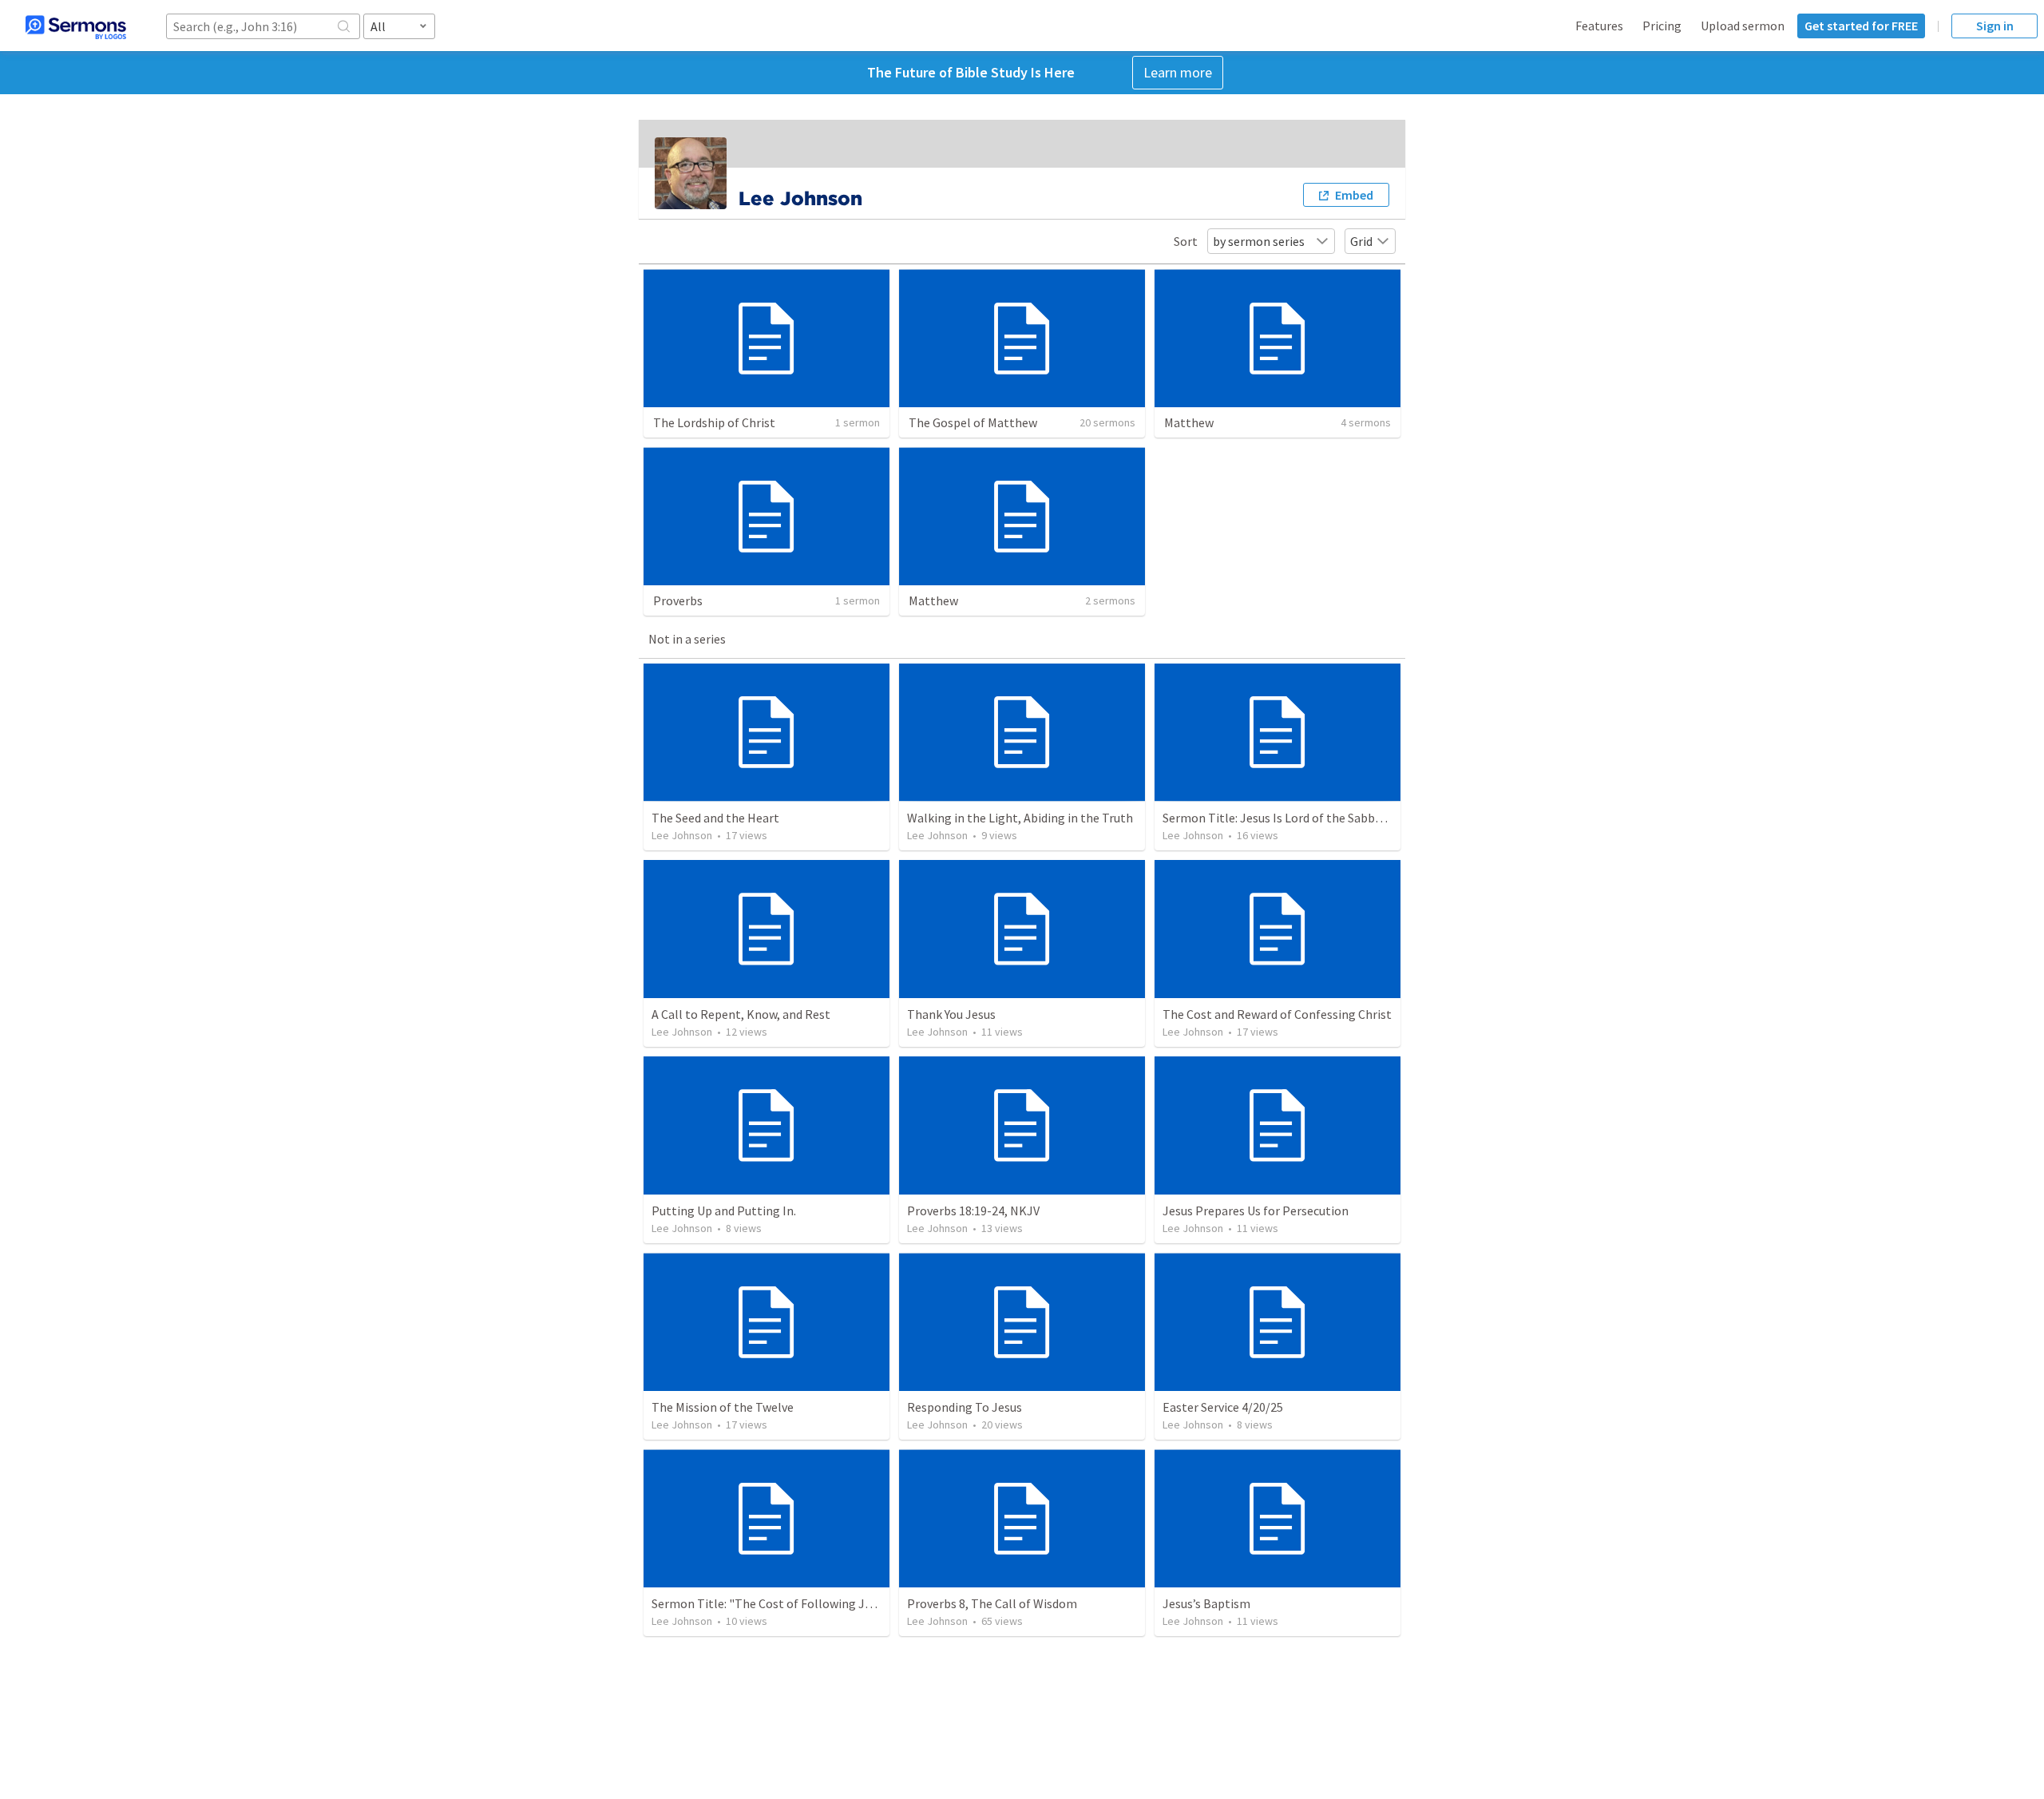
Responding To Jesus (965, 1407)
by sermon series (1259, 241)
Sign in (1995, 26)
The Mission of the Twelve (723, 1407)
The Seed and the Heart (715, 818)
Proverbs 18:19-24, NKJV (973, 1211)
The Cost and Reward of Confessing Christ (1277, 1014)
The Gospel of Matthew (973, 422)
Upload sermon (1743, 26)
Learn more (1178, 72)
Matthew (1189, 422)
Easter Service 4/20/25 (1223, 1407)
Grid (1361, 241)
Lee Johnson (682, 835)
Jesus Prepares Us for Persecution (1256, 1211)
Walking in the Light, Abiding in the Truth (1020, 818)
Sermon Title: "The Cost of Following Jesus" (773, 1603)
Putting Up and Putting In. (724, 1211)
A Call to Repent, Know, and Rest (741, 1014)
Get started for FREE (1861, 26)
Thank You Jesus (951, 1014)
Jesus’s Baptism (1206, 1603)
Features (1599, 26)
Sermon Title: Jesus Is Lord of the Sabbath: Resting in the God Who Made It (1367, 818)
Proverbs (678, 600)
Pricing (1662, 26)
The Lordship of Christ (714, 422)
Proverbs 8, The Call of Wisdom (992, 1603)
